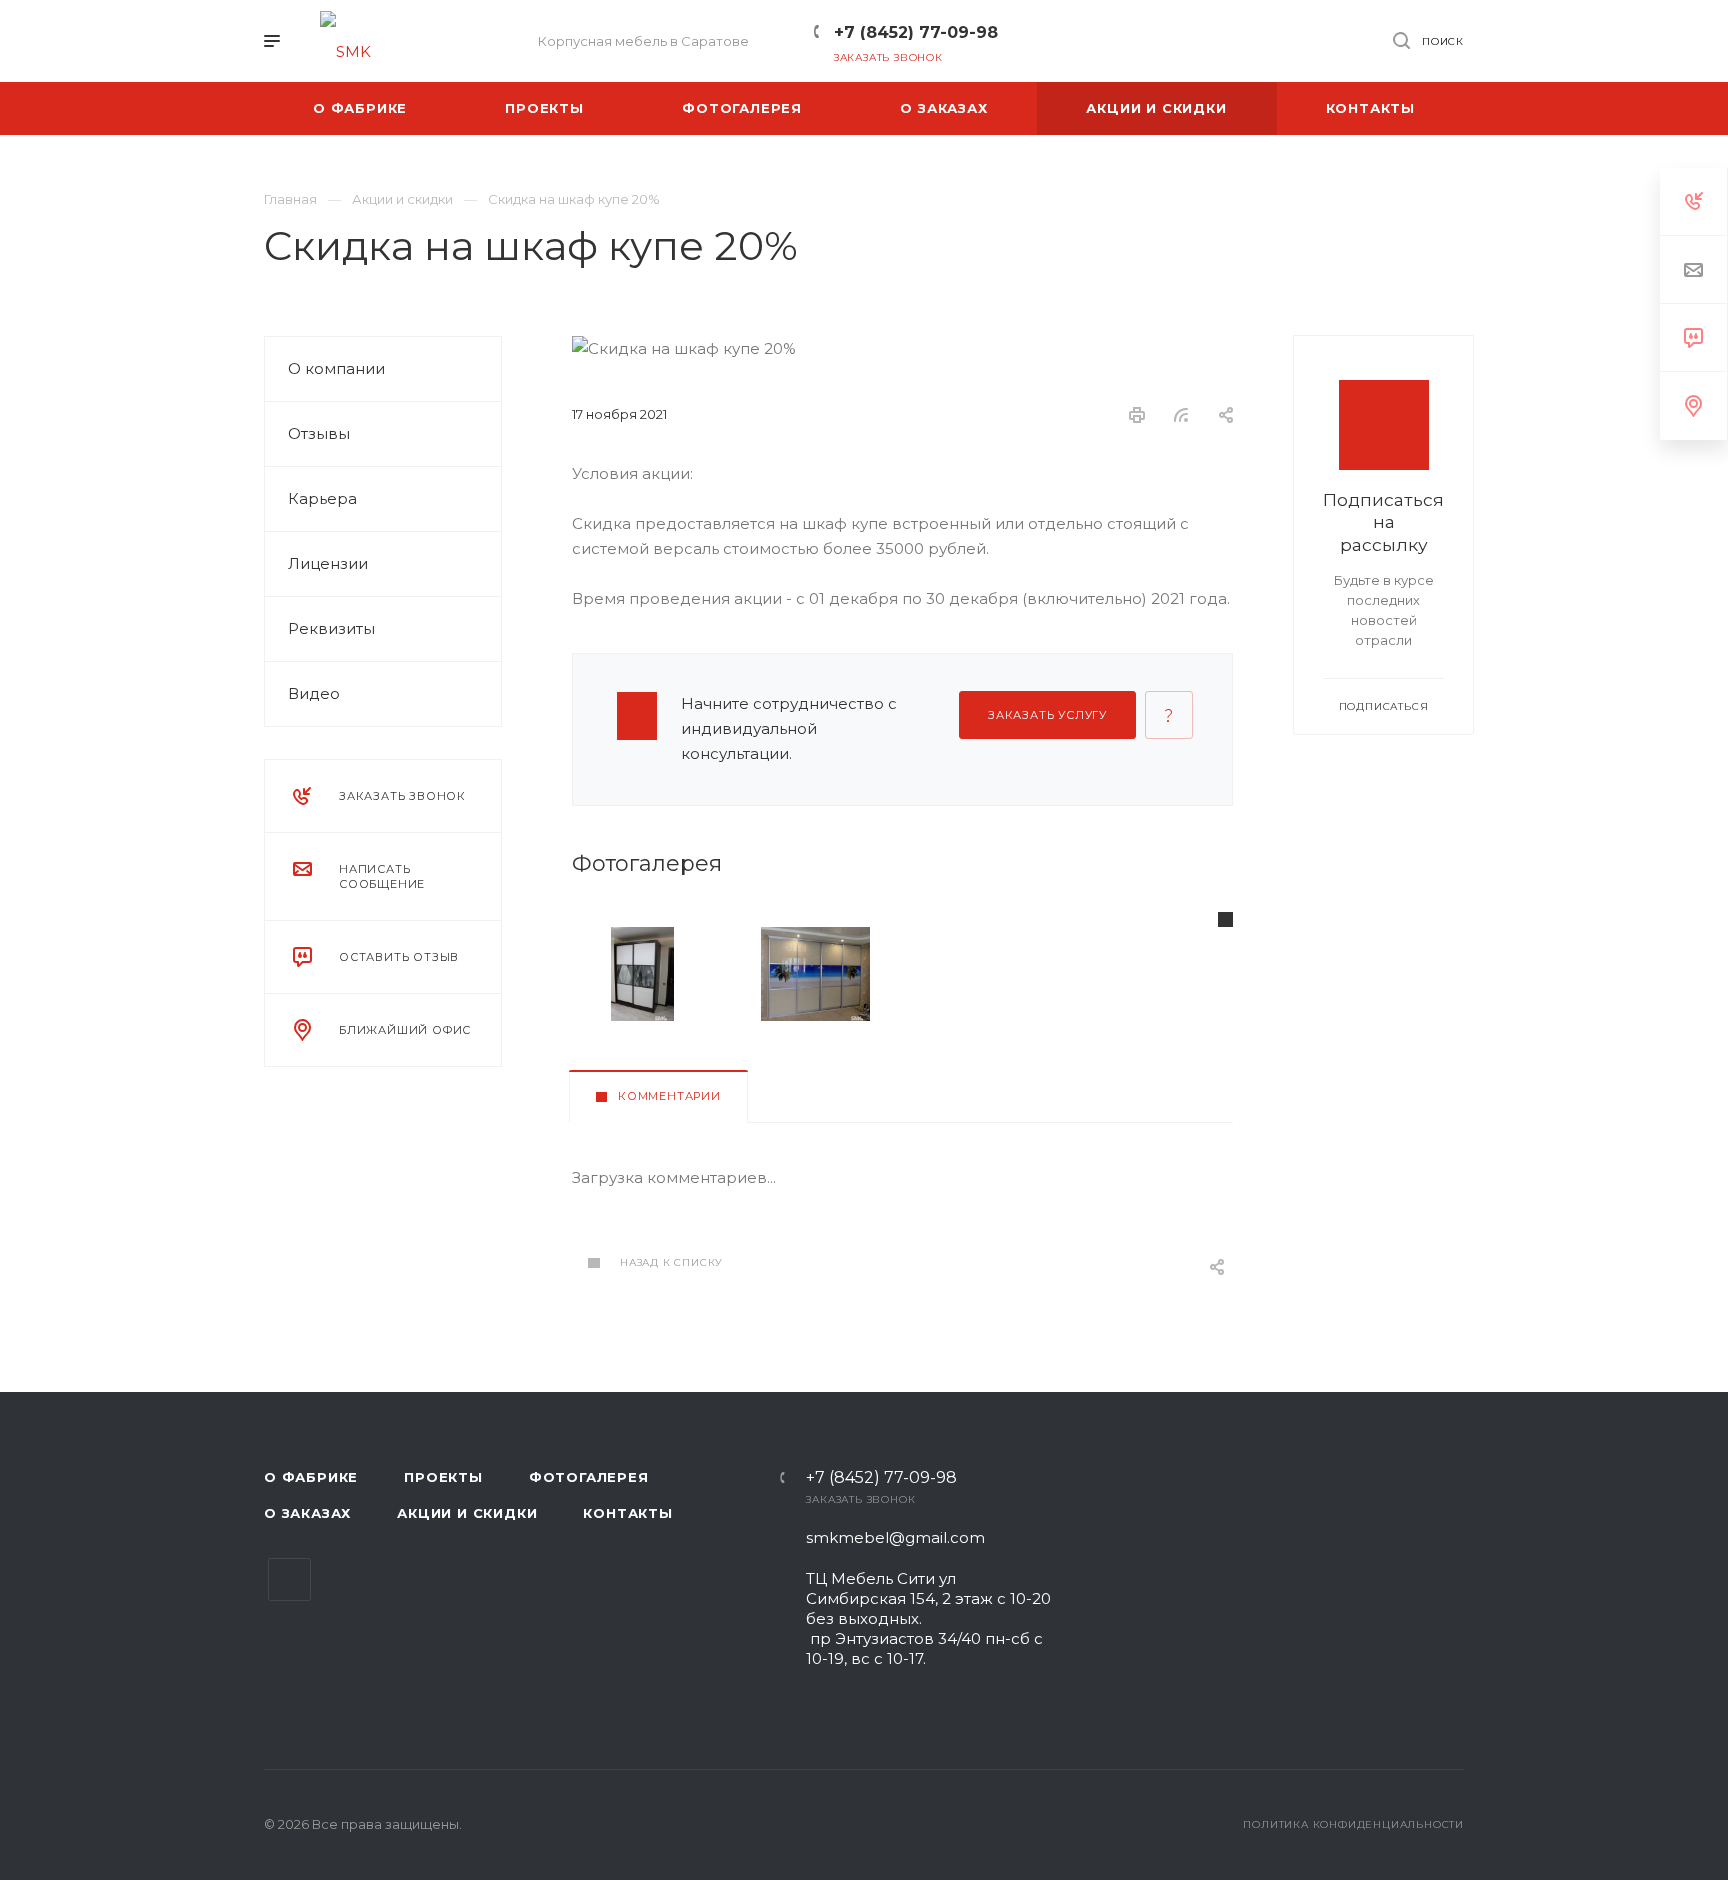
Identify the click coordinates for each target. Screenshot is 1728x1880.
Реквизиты (331, 628)
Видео (314, 693)
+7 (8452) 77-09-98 (916, 32)
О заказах (307, 1513)
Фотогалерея (589, 1477)
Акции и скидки (467, 1513)
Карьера (322, 498)
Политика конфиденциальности (1353, 1824)
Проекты (443, 1477)
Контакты (627, 1513)
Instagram (289, 1579)
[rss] (1181, 415)
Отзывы (319, 433)
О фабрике (311, 1477)
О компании (336, 368)
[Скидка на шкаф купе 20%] (642, 974)
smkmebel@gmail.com (895, 1537)
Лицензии (328, 563)
